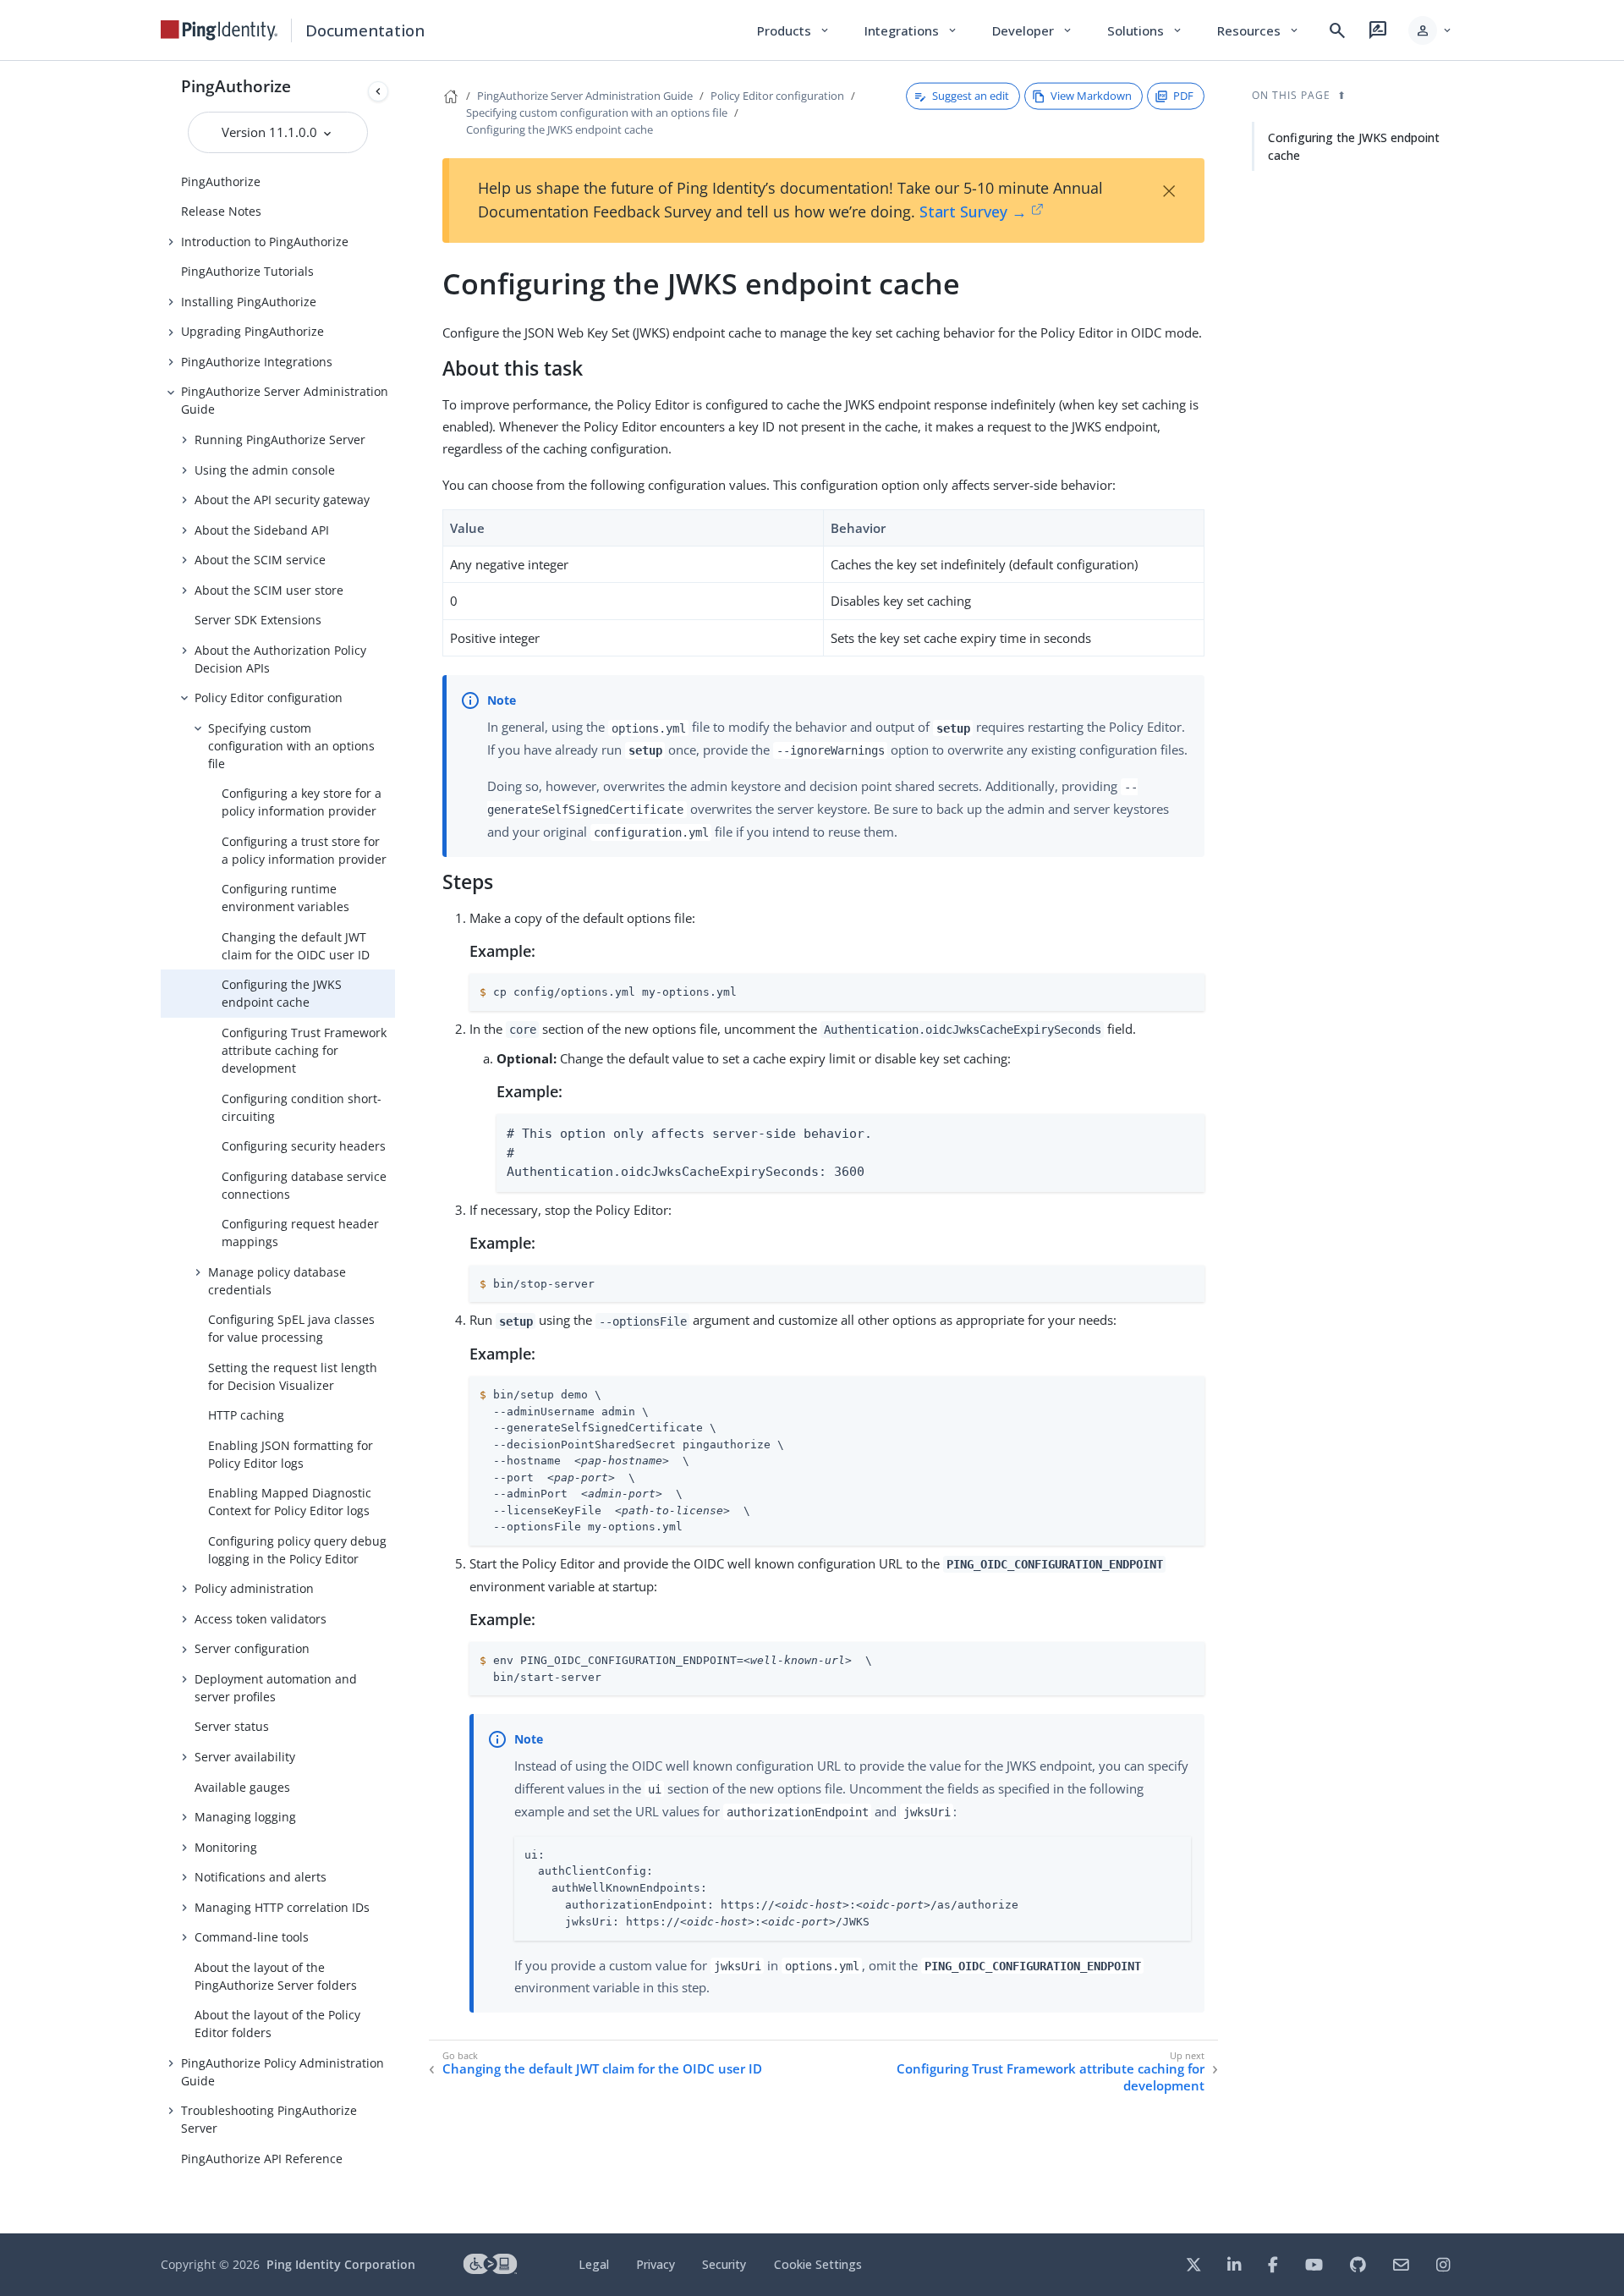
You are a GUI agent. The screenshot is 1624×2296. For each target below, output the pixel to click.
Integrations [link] (911, 30)
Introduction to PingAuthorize (265, 242)
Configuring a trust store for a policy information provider (304, 850)
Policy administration (254, 1588)
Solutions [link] (1145, 30)
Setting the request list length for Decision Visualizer (293, 1376)
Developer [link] (1033, 30)
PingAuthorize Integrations (257, 362)
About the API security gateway (282, 500)
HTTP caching (246, 1415)
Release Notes (221, 211)
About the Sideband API (262, 530)
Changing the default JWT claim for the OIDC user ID (296, 946)
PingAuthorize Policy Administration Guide (283, 2072)
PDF (1183, 96)
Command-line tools (252, 1937)
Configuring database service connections (304, 1185)
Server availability (245, 1757)
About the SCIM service (260, 560)
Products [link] (794, 30)
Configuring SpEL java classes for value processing (291, 1328)
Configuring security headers (304, 1146)
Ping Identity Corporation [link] (341, 2264)
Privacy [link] (656, 2264)
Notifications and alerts (261, 1877)
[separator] (395, 1147)
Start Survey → (973, 211)
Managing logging (245, 1817)
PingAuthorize (236, 86)
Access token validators (261, 1619)
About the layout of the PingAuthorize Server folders (276, 1976)
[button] (1431, 30)
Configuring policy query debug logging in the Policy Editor (297, 1550)
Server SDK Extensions (258, 620)
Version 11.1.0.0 (271, 132)
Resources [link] (1259, 30)
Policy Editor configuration (269, 698)
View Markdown (1091, 96)
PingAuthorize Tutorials (247, 271)
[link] (219, 30)
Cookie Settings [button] (818, 2264)
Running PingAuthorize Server (280, 439)
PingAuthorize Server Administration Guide (285, 400)
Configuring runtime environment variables (285, 898)
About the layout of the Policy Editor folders (277, 2024)
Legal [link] (594, 2264)
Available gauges (242, 1787)
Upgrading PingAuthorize (252, 331)
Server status (232, 1726)
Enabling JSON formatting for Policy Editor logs (291, 1454)
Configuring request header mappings (300, 1233)
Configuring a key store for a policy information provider (302, 802)
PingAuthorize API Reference (262, 2159)
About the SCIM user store (269, 590)
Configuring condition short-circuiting (302, 1107)
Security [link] (724, 2264)
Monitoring (226, 1847)
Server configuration (252, 1648)
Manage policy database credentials (277, 1281)
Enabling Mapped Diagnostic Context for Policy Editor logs (290, 1502)
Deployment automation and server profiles (276, 1688)
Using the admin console (265, 470)
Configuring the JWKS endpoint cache (282, 993)
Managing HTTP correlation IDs (282, 1907)
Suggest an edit (971, 96)
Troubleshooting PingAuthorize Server (269, 2119)
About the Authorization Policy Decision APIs (280, 659)
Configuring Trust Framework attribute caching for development (304, 1050)
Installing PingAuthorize (249, 302)
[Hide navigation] (378, 91)
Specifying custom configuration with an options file (291, 746)
